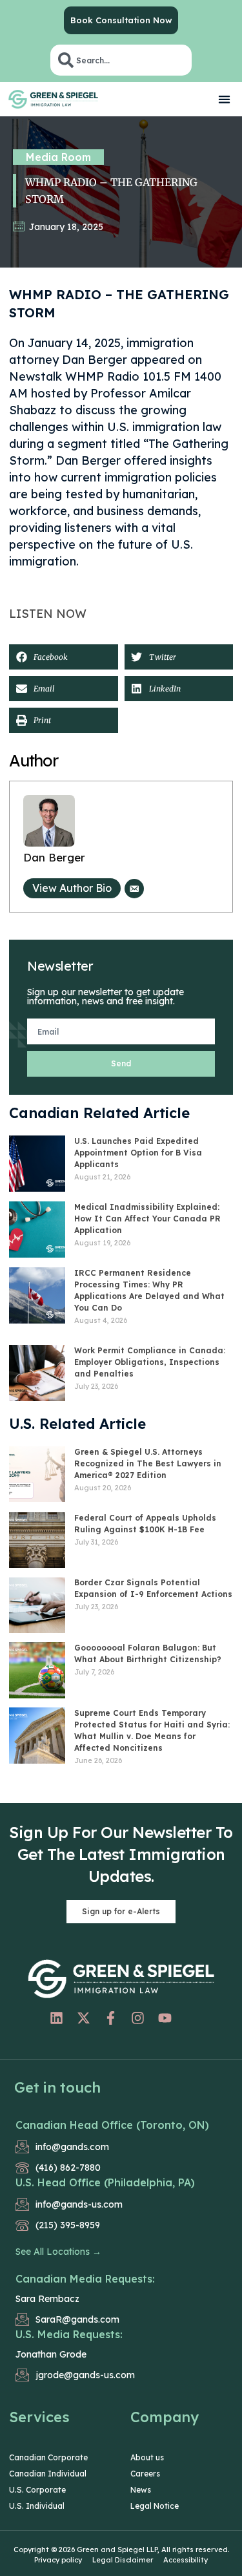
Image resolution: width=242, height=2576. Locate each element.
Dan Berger (54, 857)
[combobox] (121, 60)
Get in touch (57, 2087)
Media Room (58, 157)
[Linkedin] (56, 2018)
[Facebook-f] (110, 2018)
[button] (225, 99)
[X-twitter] (83, 2018)
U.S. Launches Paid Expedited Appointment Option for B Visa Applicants (138, 1153)
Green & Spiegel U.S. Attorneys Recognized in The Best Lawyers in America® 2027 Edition (148, 1463)
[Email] (134, 889)
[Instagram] (137, 2018)
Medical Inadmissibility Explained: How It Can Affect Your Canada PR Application (147, 1219)
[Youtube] (165, 2018)
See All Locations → (58, 2252)
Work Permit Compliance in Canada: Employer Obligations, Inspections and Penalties (150, 1362)
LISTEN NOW (48, 614)
